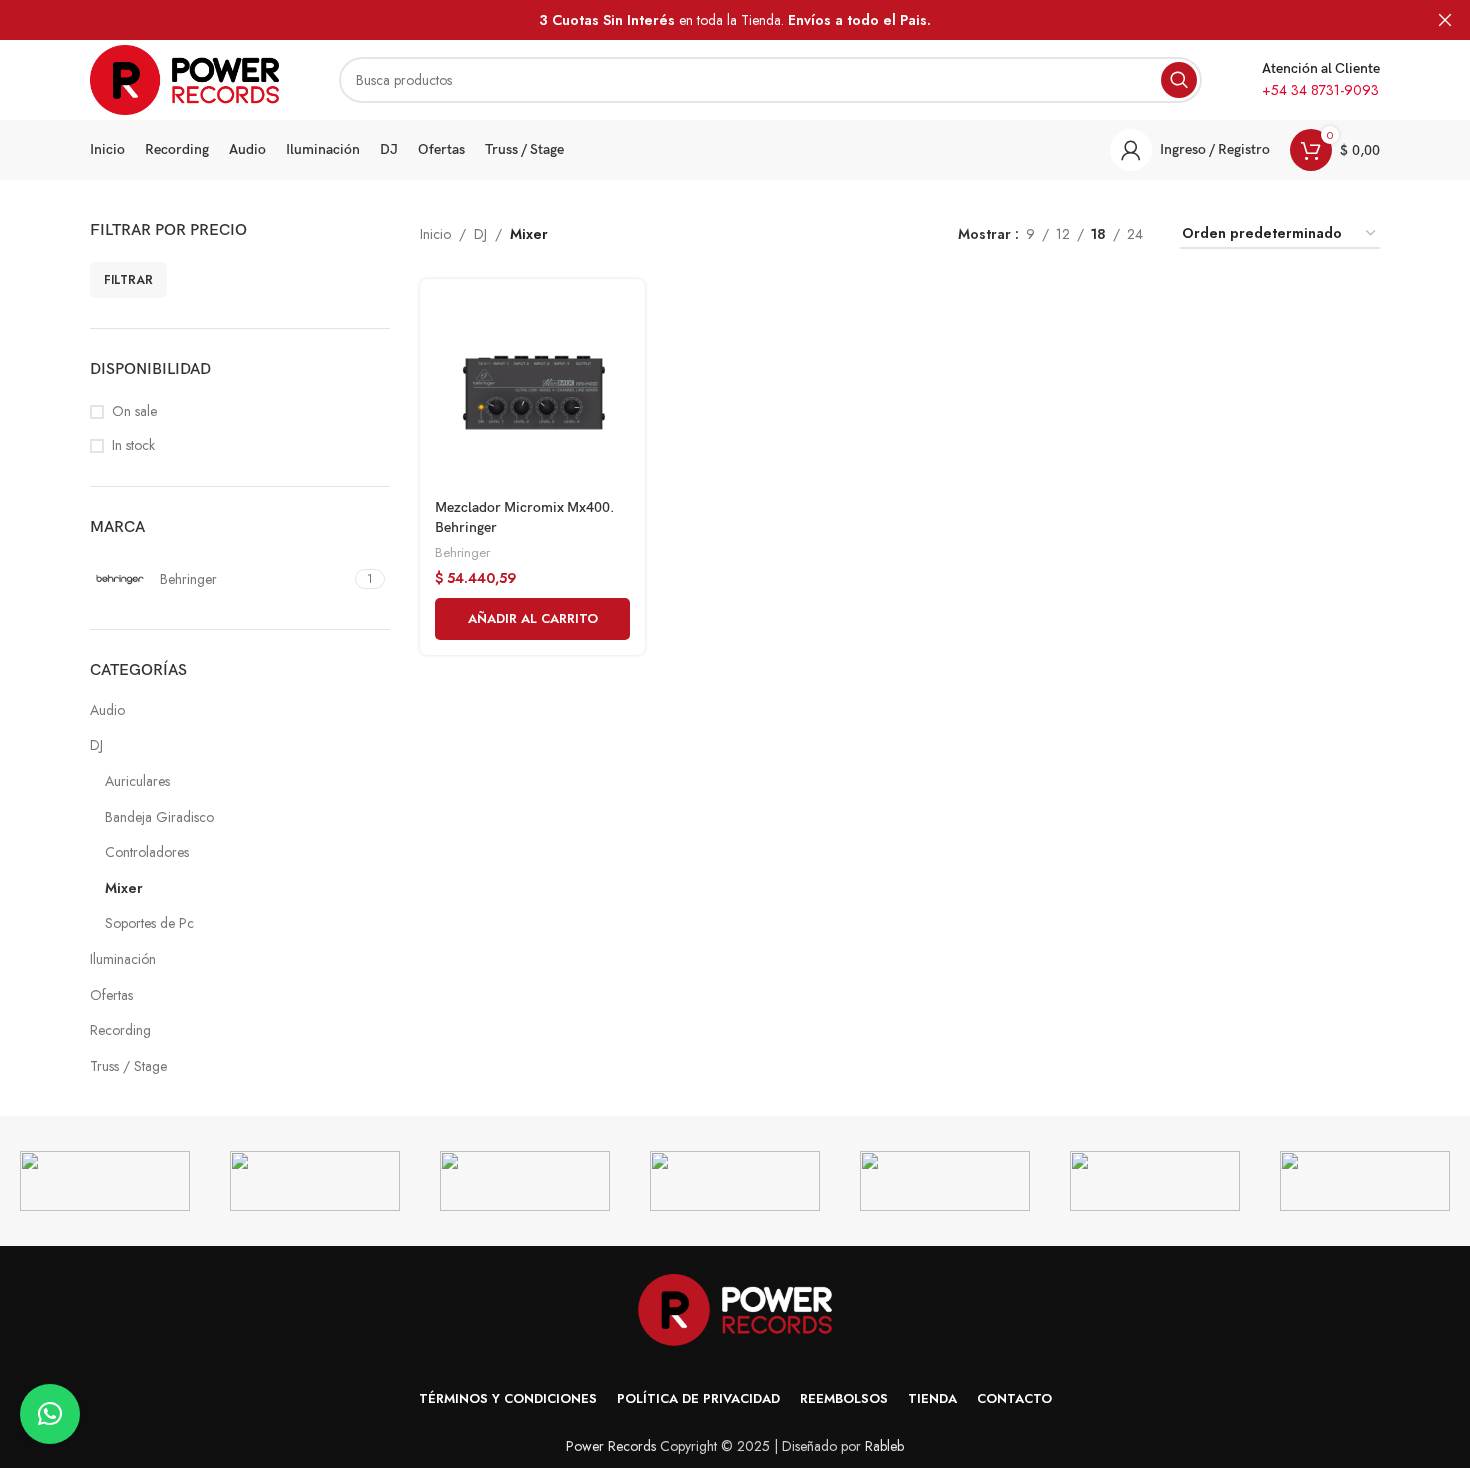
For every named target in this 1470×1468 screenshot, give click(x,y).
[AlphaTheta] (315, 1181)
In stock (133, 445)
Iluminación (123, 959)
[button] (532, 619)
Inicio (435, 234)
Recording (120, 1030)
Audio (107, 710)
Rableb (884, 1446)
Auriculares (137, 781)
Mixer (124, 888)
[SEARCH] (1179, 80)
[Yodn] (735, 1181)
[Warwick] (105, 1181)
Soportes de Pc (149, 923)
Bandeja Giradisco (159, 817)
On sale (134, 411)
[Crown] (945, 1181)
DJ (96, 745)
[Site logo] (184, 78)
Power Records (611, 1446)
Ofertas (111, 995)
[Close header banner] (1445, 20)
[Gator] (1155, 1181)
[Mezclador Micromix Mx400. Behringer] (532, 391)
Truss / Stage (128, 1066)
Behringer (462, 552)
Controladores (147, 852)
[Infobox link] (1321, 80)
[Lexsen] (525, 1181)
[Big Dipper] (1365, 1181)
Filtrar (128, 280)
